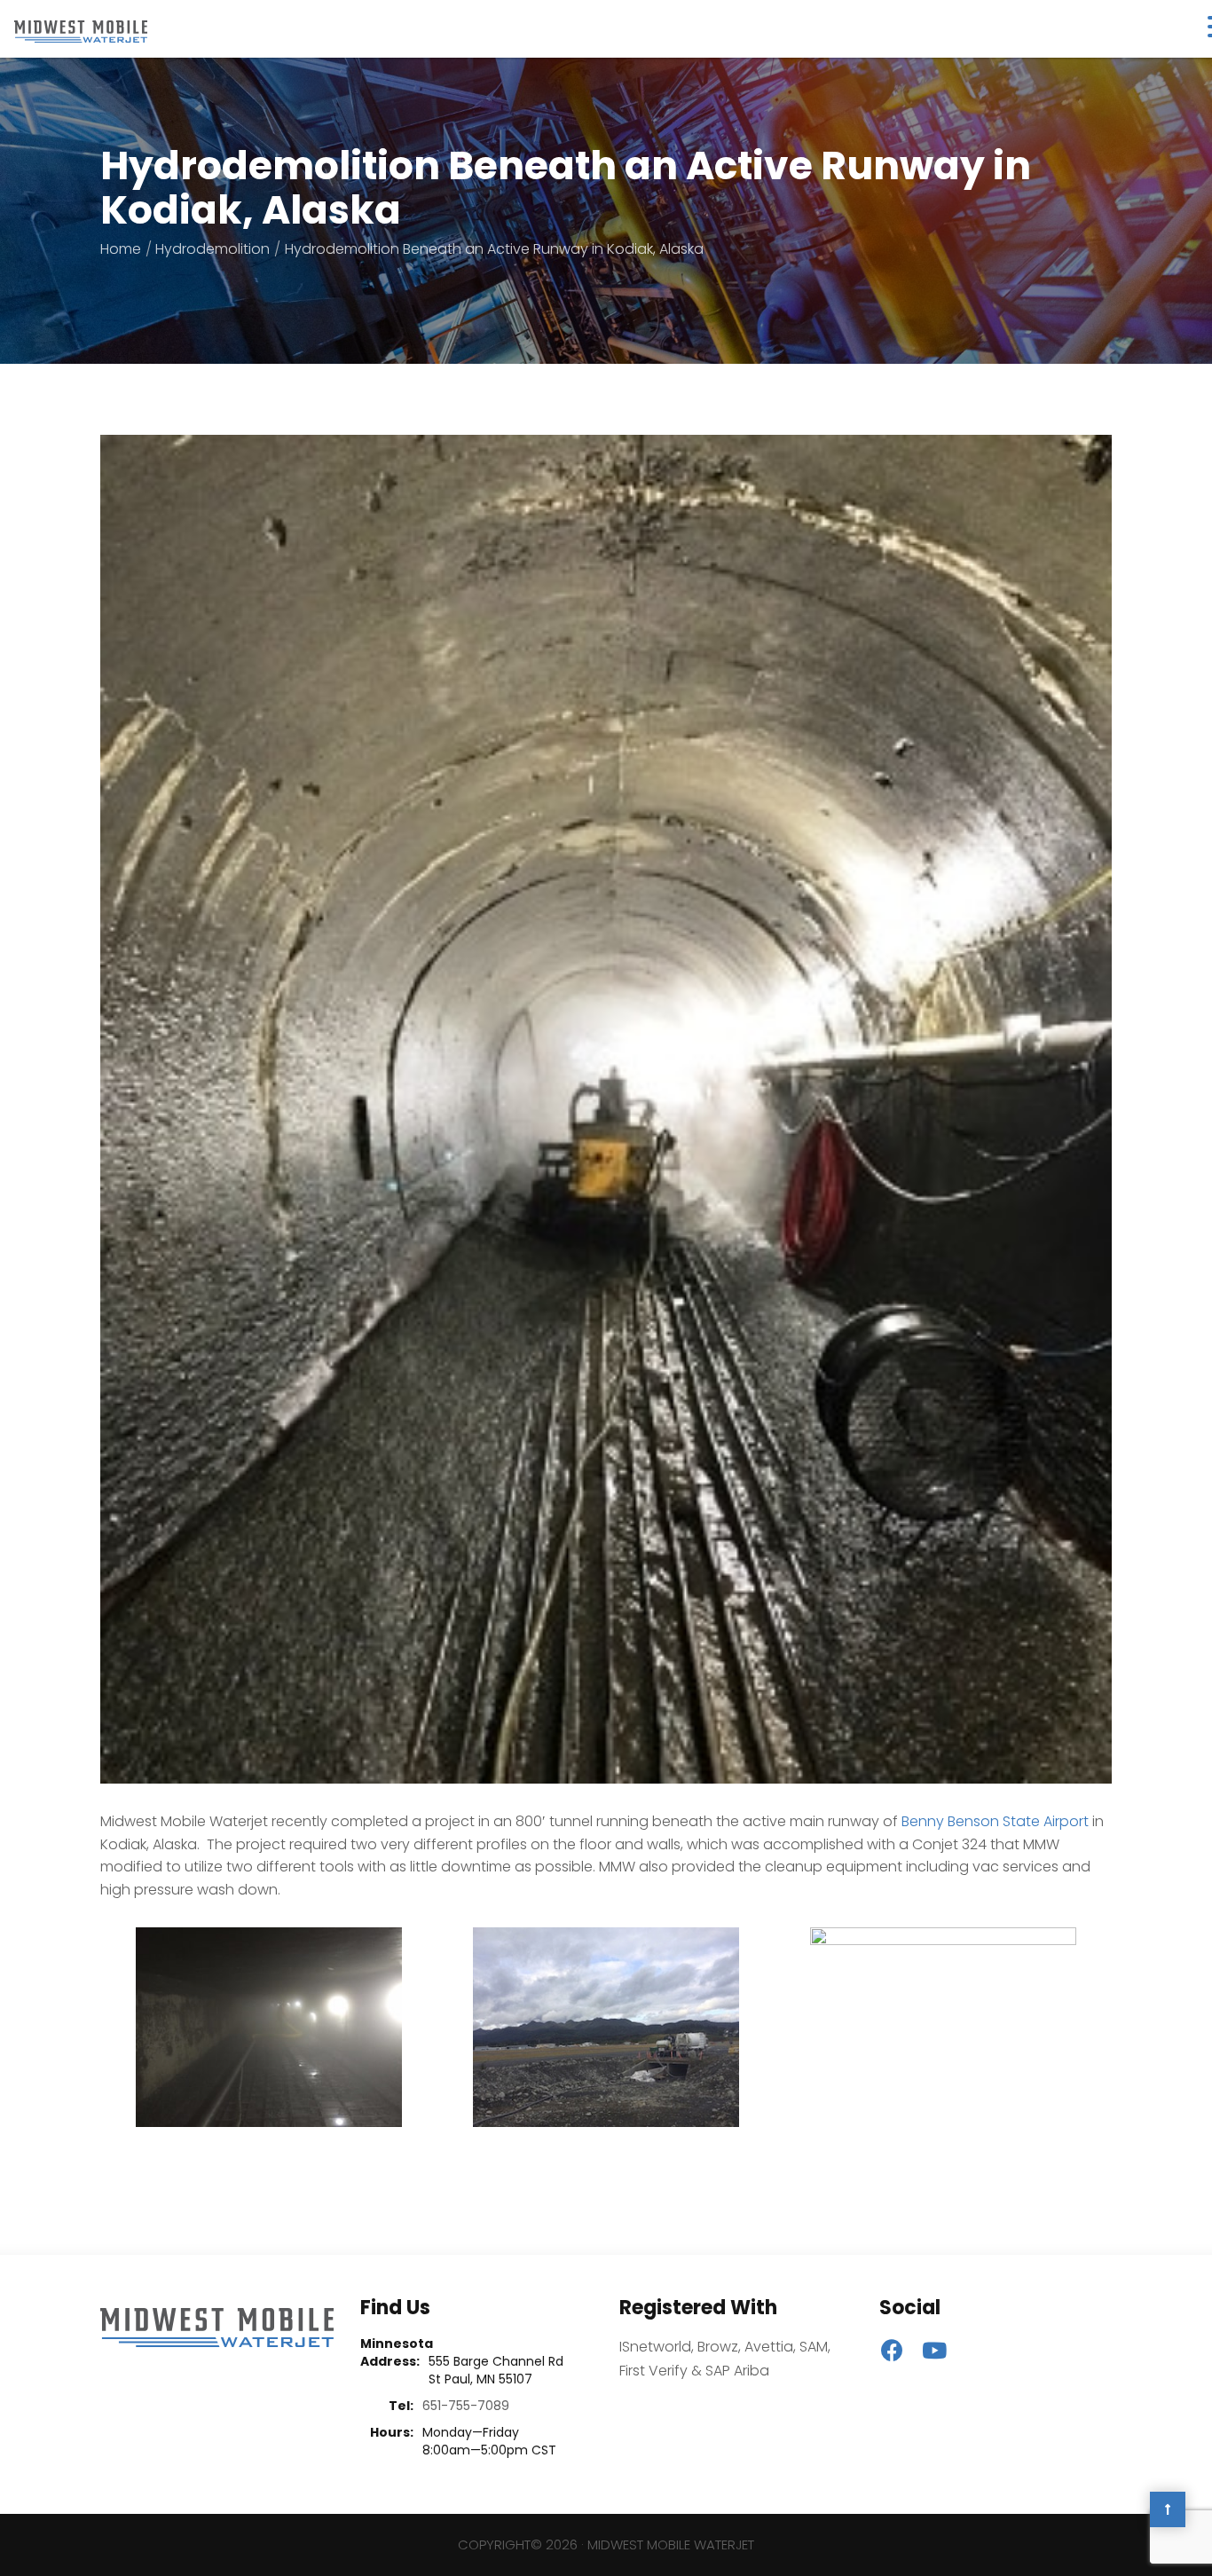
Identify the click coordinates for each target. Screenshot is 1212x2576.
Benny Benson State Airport (995, 1821)
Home (121, 249)
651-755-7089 (466, 2406)
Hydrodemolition (212, 249)
